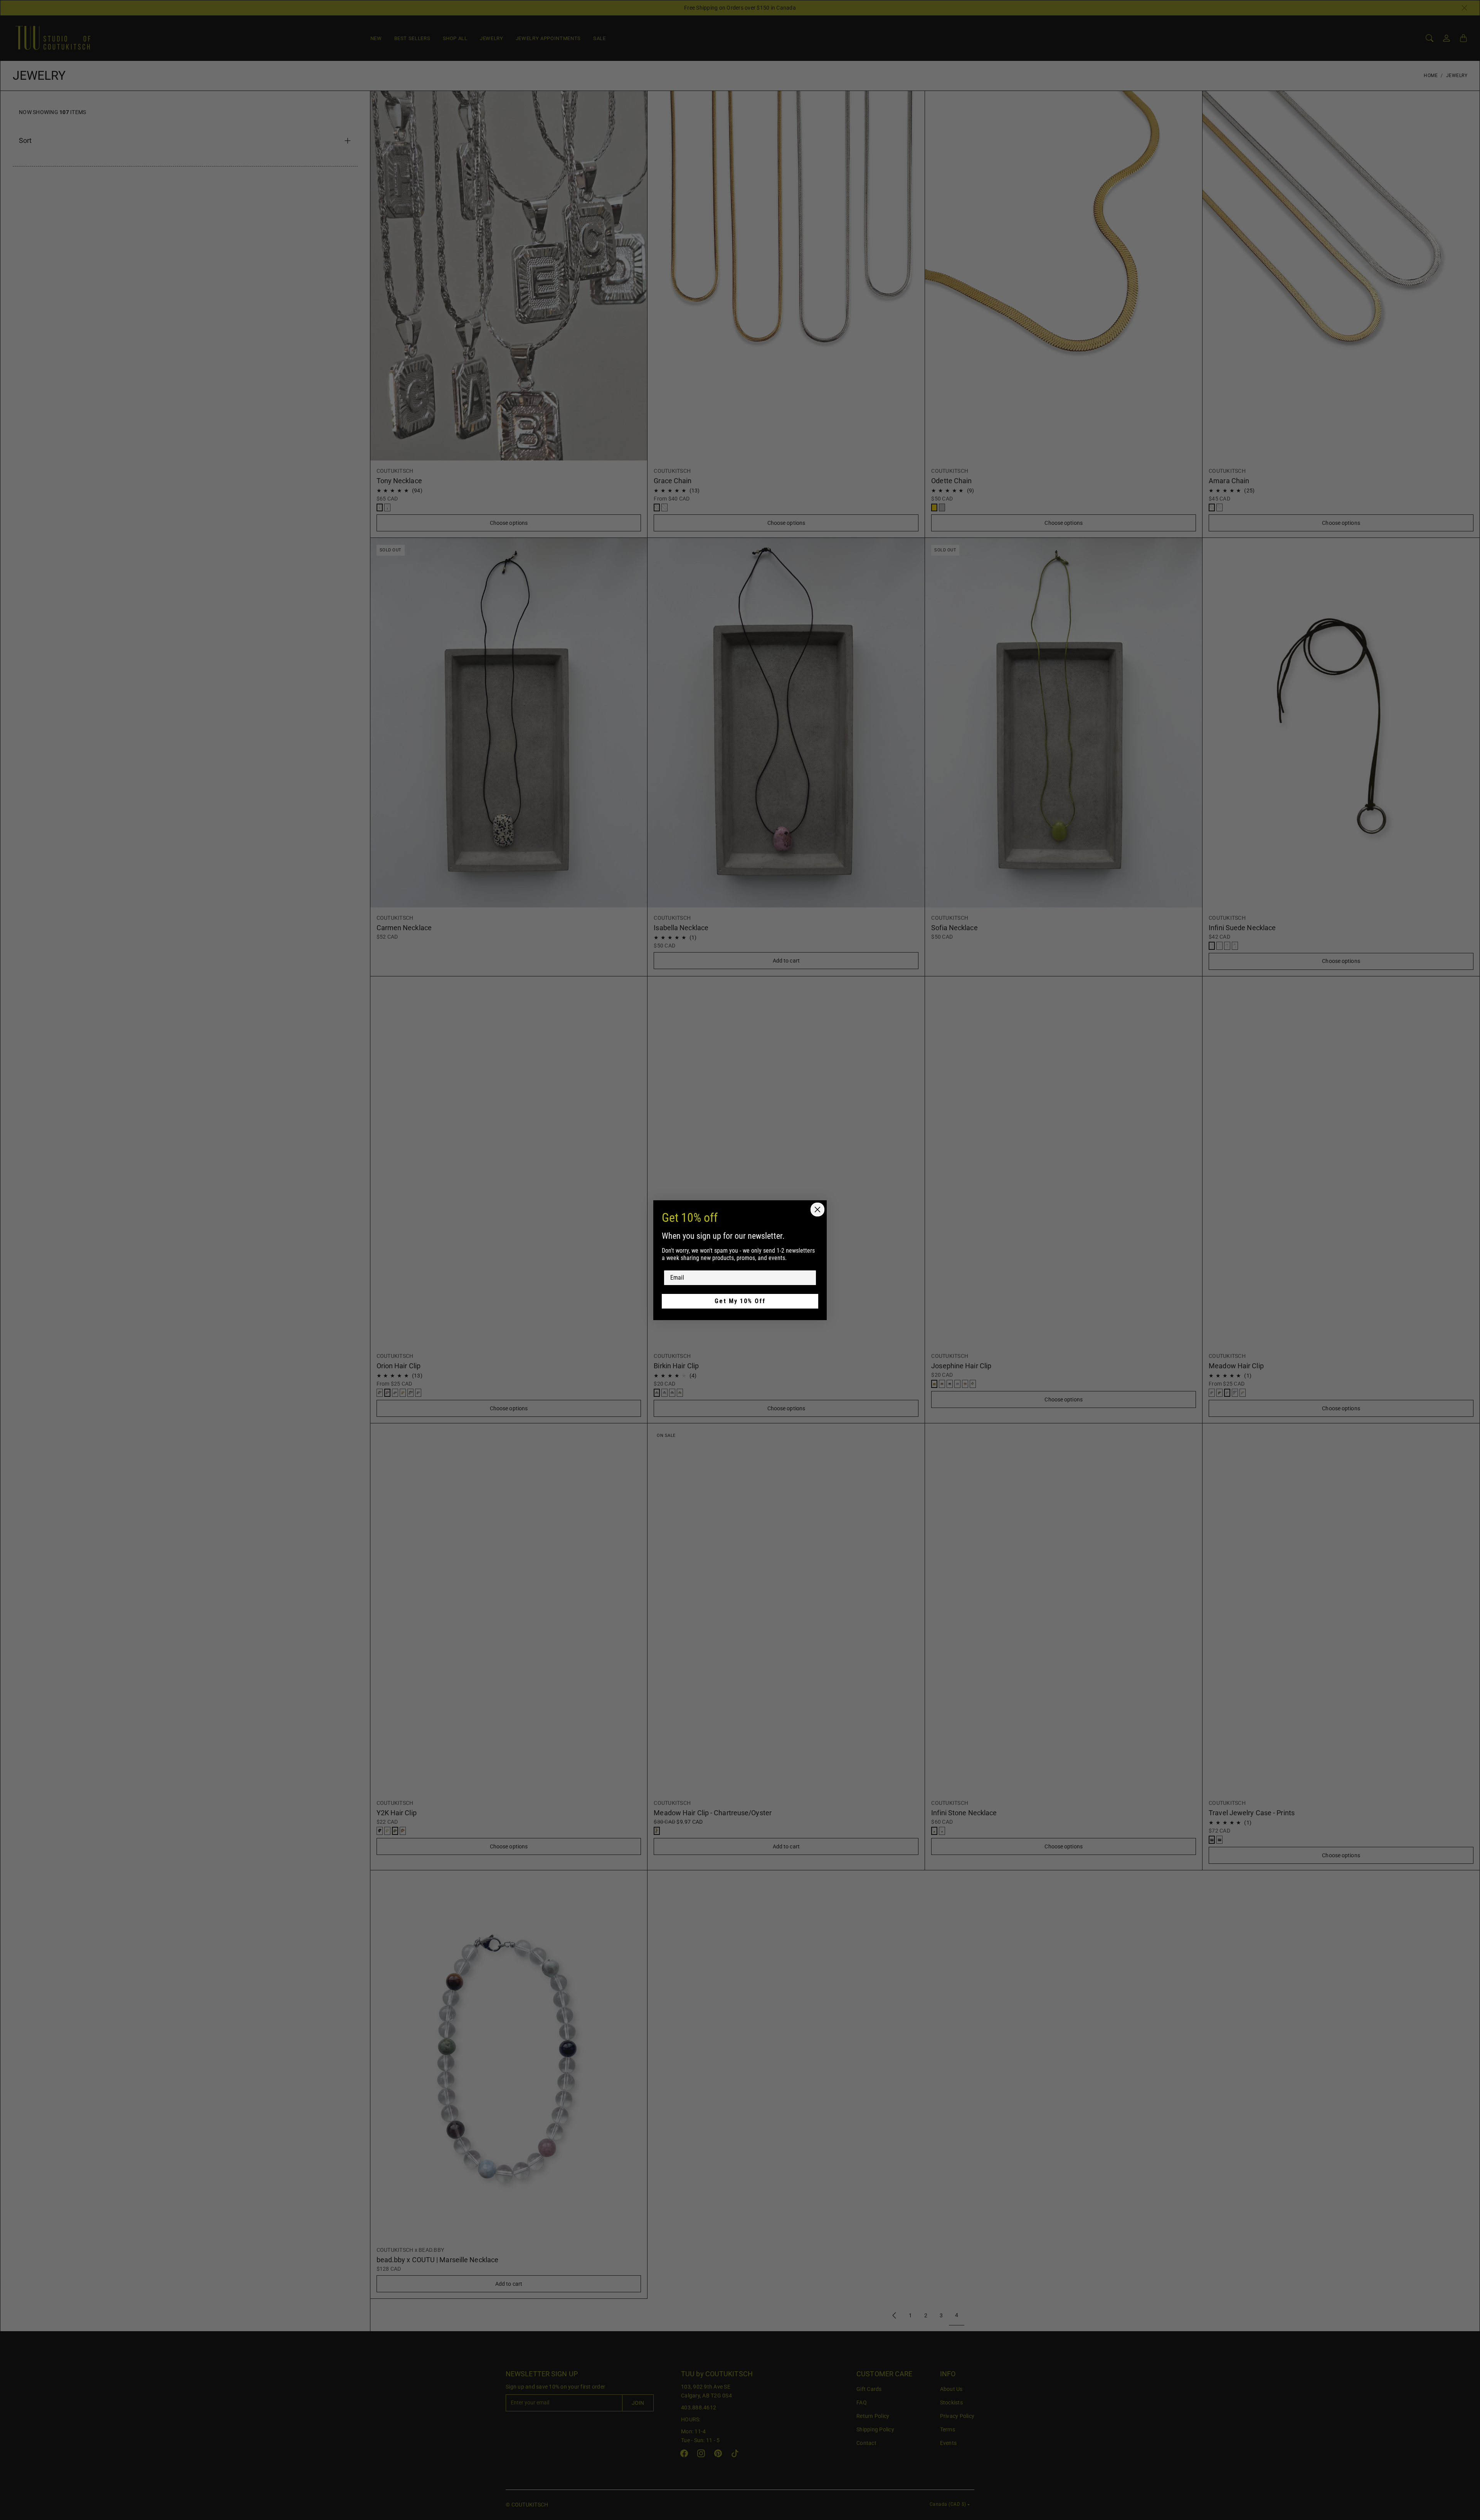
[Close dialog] (817, 1210)
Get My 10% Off (740, 1301)
